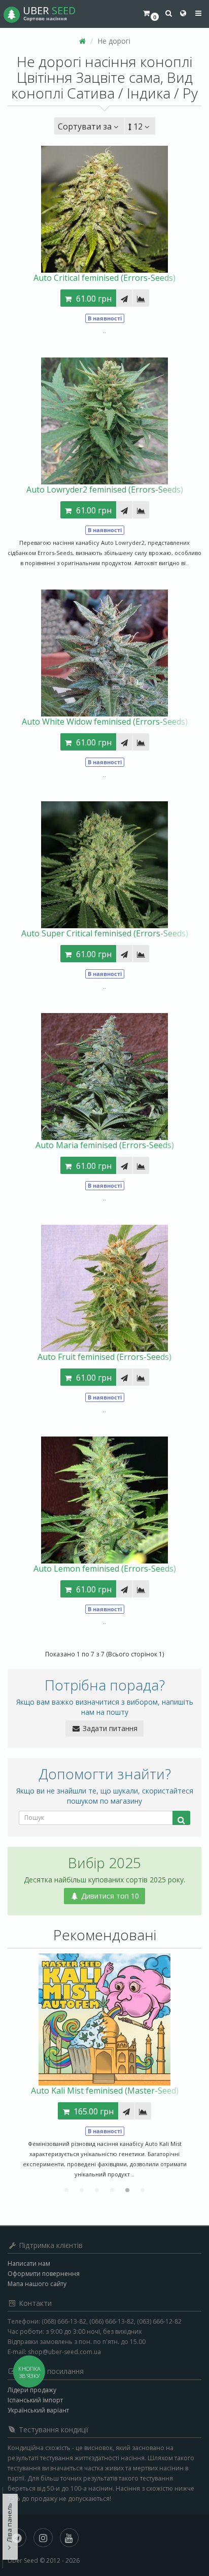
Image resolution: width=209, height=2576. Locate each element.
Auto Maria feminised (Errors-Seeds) (105, 1145)
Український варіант (38, 2410)
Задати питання (109, 1728)
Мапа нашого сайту (37, 2284)
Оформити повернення (44, 2274)
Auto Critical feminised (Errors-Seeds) (104, 278)
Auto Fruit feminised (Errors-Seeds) (104, 1357)
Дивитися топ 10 (109, 1896)
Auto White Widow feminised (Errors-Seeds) (105, 722)
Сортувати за (85, 126)
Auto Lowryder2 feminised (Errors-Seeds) (105, 490)
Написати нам (29, 2263)
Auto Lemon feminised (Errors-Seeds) (105, 1569)
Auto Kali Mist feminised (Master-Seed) (105, 2091)
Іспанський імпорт (35, 2400)
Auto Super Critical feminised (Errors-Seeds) (105, 933)
